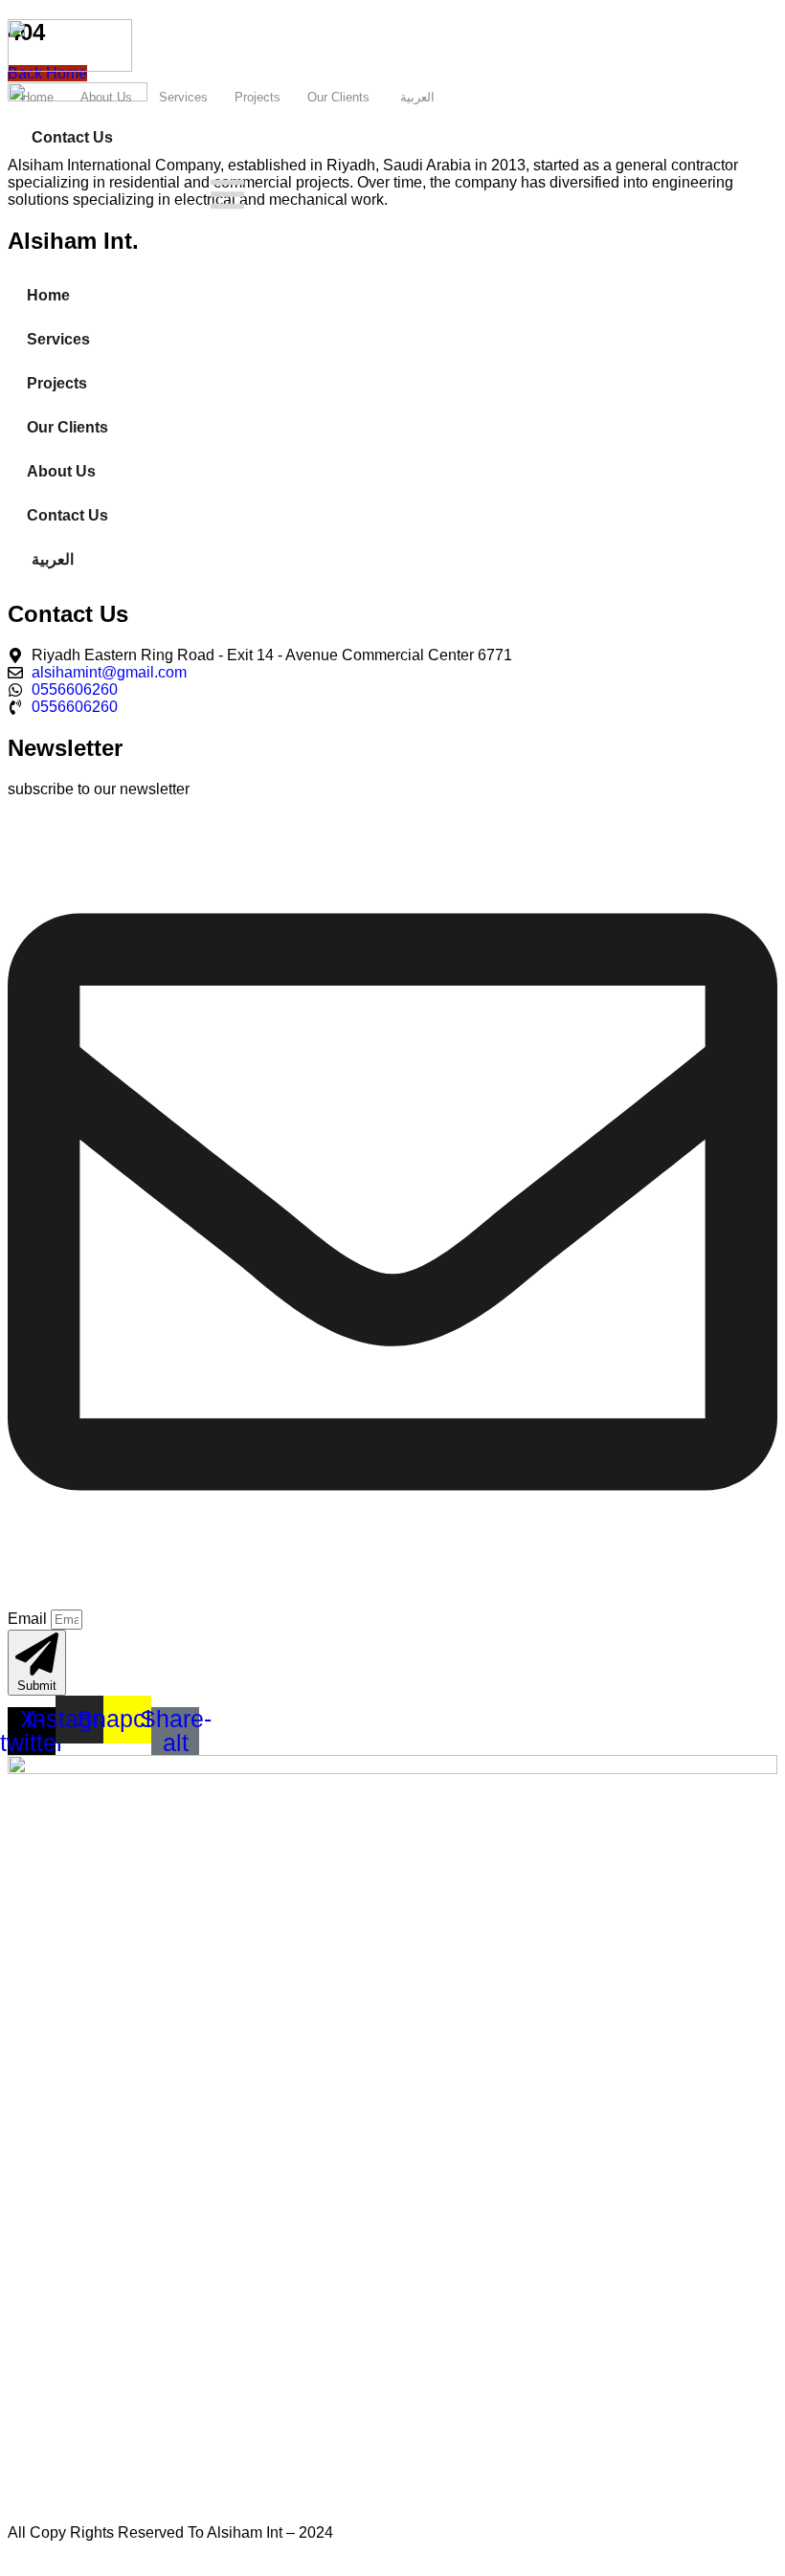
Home (37, 97)
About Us (106, 97)
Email (29, 1619)
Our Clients (338, 97)
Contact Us (67, 515)
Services (183, 97)
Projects (258, 97)
